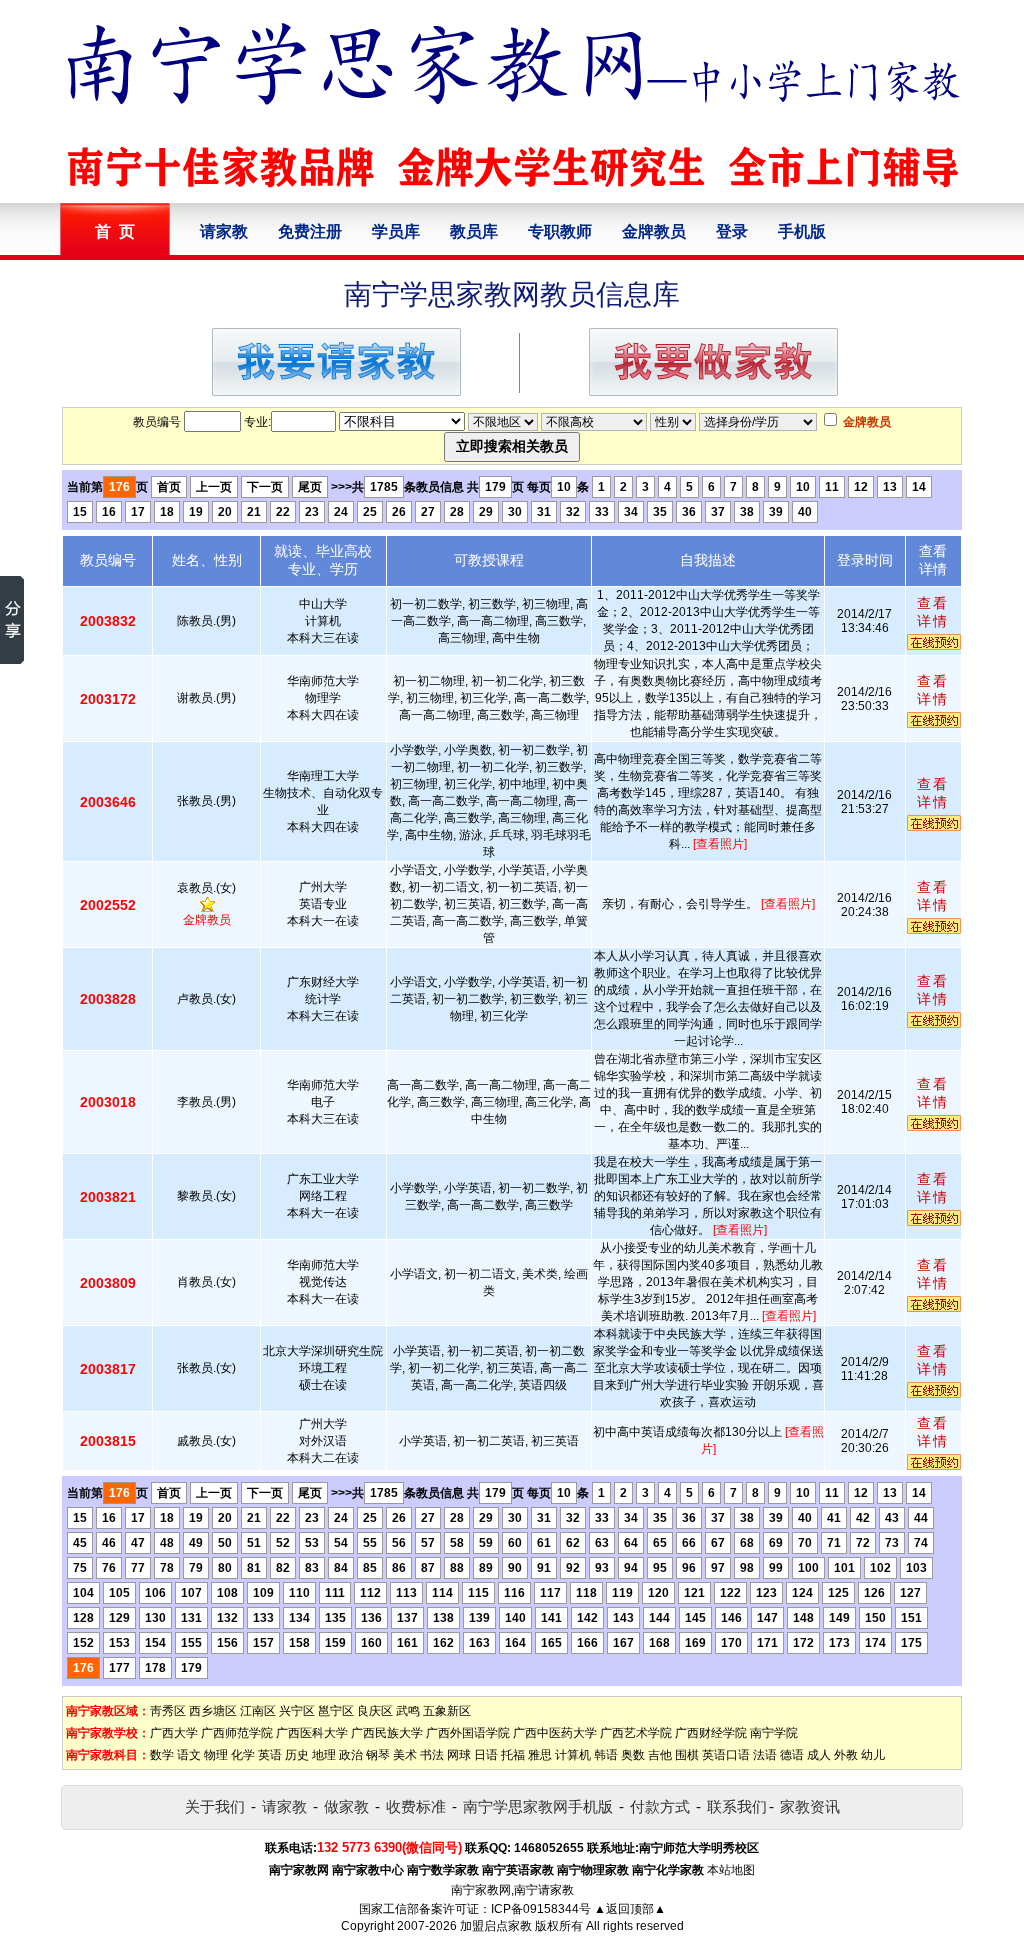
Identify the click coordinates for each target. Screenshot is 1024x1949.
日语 (486, 1755)
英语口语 (726, 1755)
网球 (459, 1755)
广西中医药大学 (555, 1733)
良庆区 (375, 1711)
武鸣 (408, 1711)
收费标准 (416, 1806)
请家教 (224, 231)
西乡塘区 (213, 1711)
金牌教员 (654, 231)
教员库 (474, 231)
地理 (324, 1755)
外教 (846, 1755)
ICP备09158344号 (541, 1909)
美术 (405, 1755)
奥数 (633, 1755)
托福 (513, 1755)
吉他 (660, 1755)
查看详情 (933, 612)
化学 (243, 1755)
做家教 (346, 1806)
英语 (270, 1755)
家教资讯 (810, 1806)
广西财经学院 (711, 1733)
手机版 (802, 231)
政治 (351, 1755)
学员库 (396, 231)
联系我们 (737, 1806)
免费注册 (310, 231)
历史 (297, 1755)
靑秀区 (168, 1711)
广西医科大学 (312, 1733)
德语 (792, 1755)
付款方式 (660, 1806)
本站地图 (731, 1870)
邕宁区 (336, 1711)
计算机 (573, 1755)
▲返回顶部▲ (630, 1909)
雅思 (540, 1755)
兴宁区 (297, 1711)
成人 (819, 1755)
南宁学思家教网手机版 (538, 1806)
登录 (732, 231)
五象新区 (447, 1711)
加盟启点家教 (496, 1926)
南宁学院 (774, 1733)
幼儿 (873, 1755)
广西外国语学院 (468, 1733)
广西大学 (174, 1733)
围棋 (687, 1755)
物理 (216, 1755)
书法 (432, 1755)
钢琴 (378, 1755)
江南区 (258, 1711)
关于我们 (215, 1806)
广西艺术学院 (636, 1733)
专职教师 (560, 231)
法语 (765, 1755)
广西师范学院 (237, 1733)
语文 (189, 1755)
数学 (162, 1755)
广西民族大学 (387, 1733)
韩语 (606, 1755)
